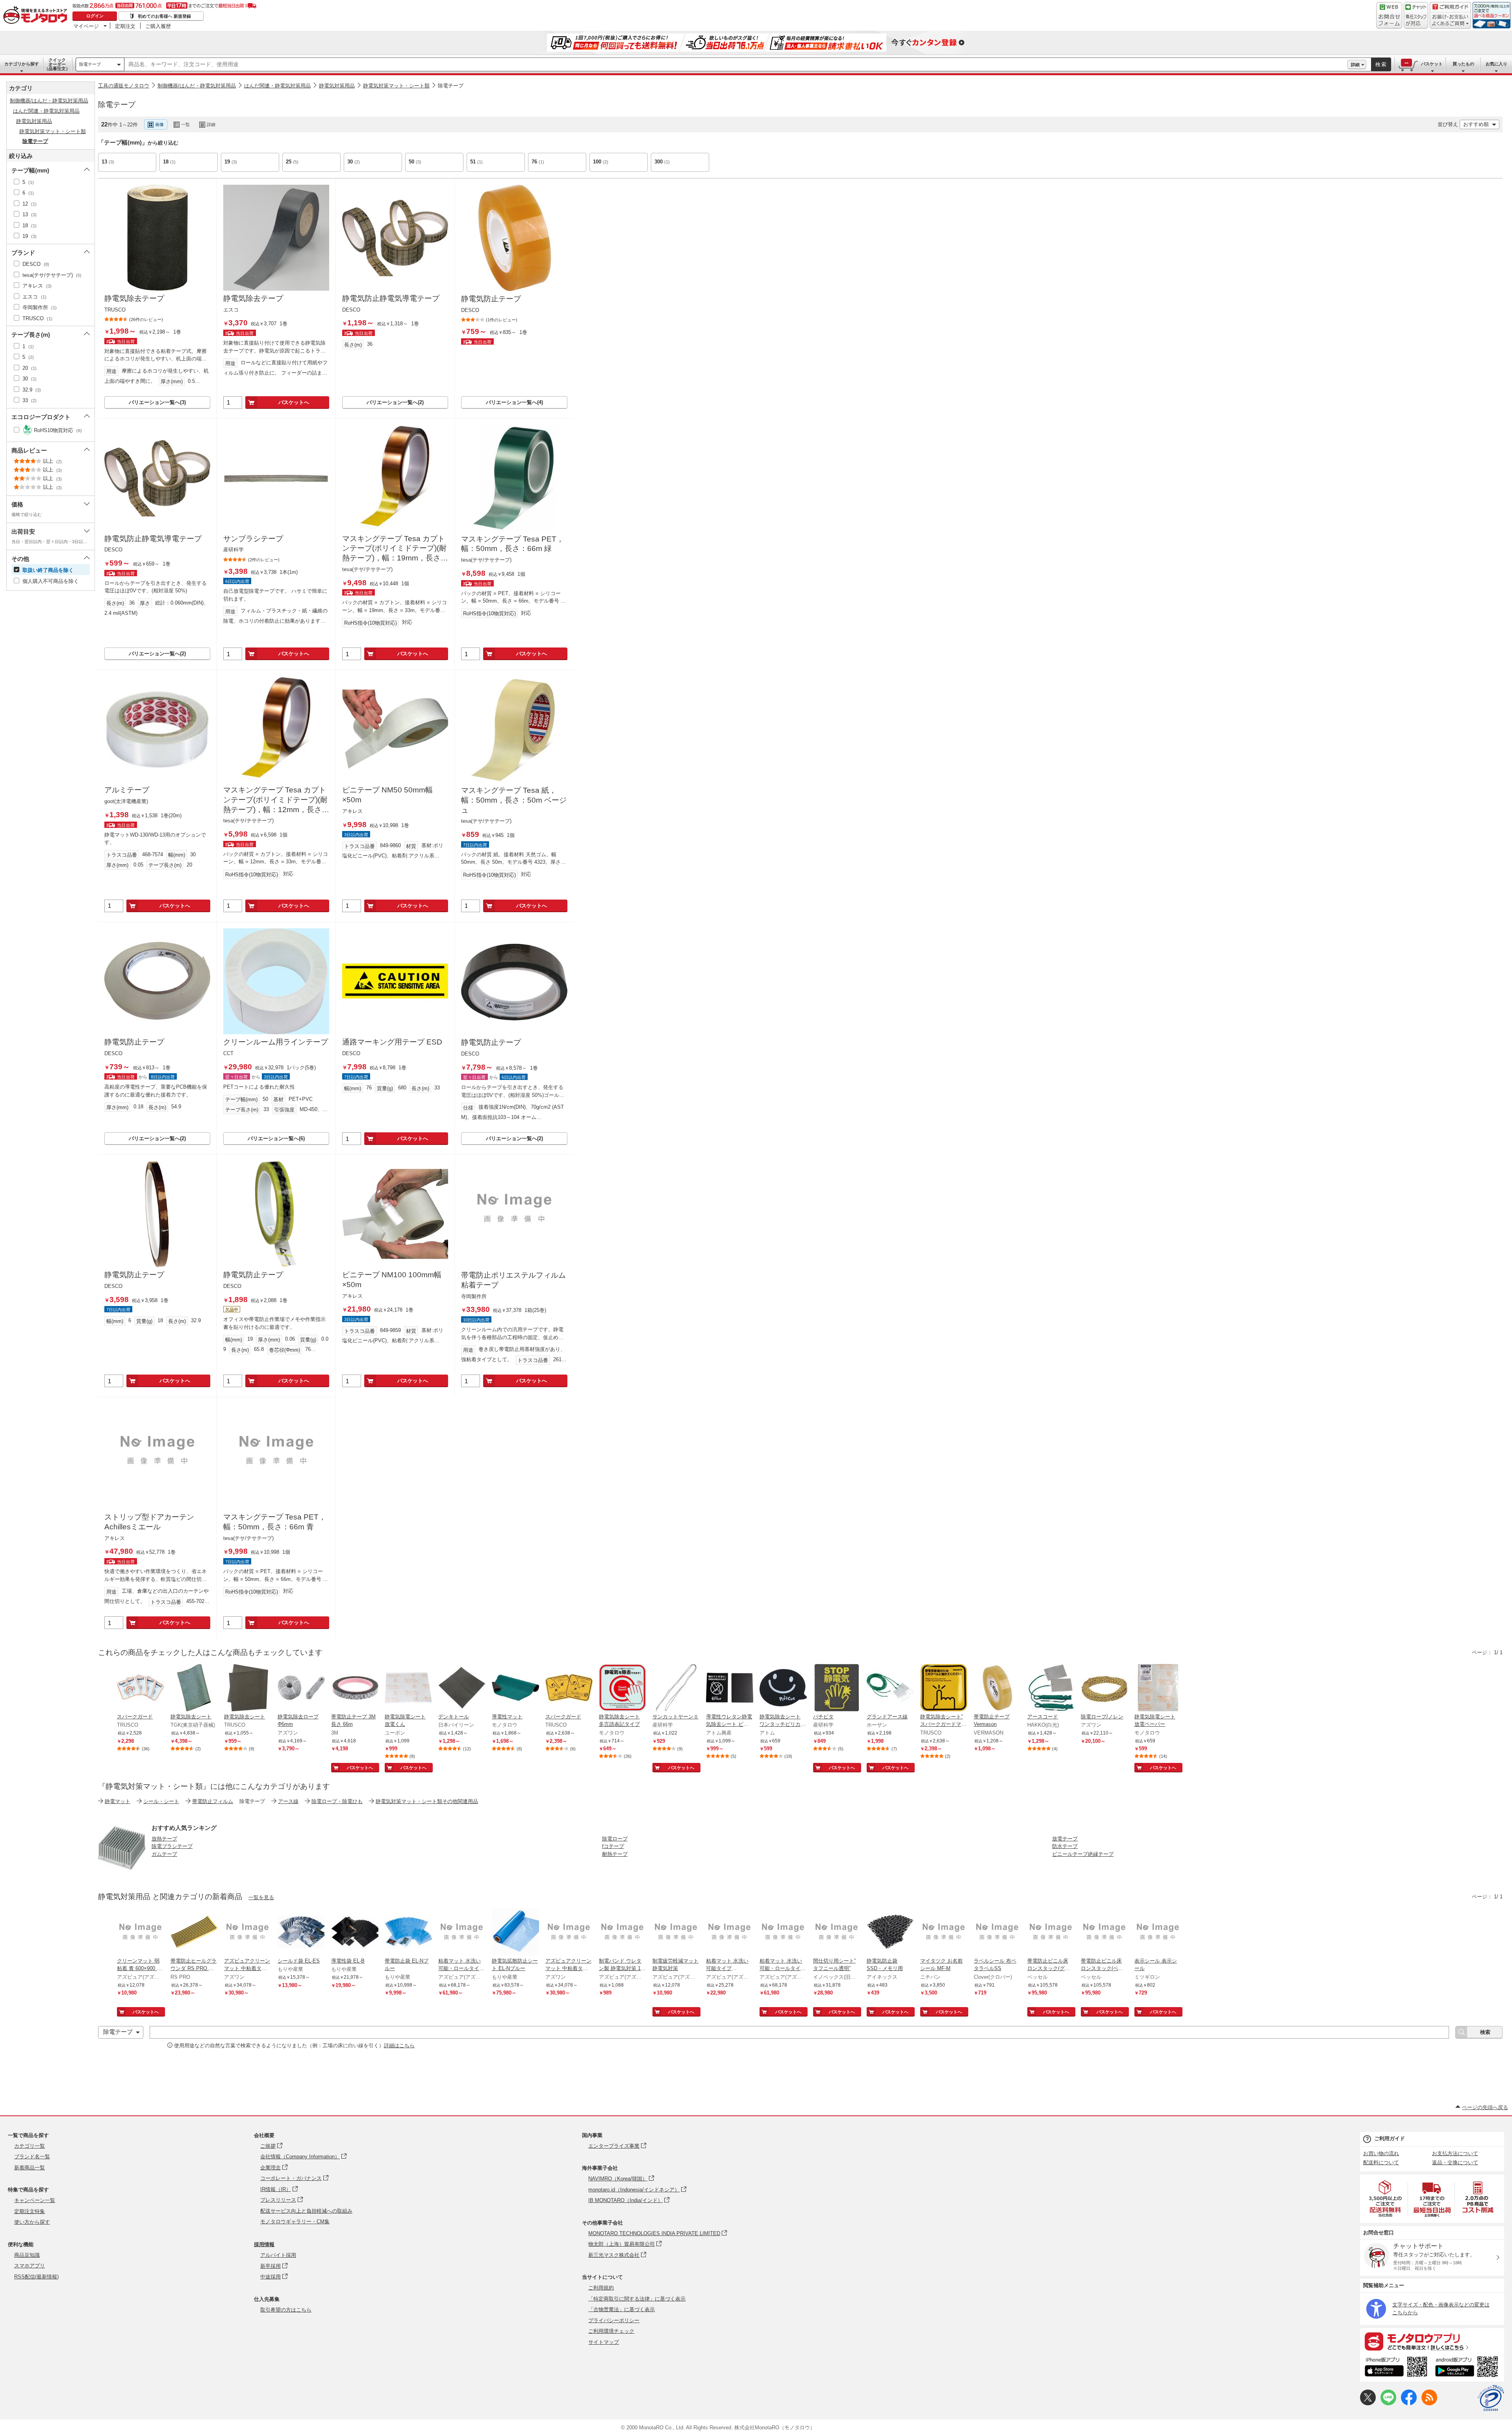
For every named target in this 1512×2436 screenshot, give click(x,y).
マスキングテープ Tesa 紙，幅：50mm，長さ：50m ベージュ (514, 800)
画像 (159, 124)
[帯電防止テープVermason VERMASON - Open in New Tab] (997, 1688)
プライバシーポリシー (614, 2320)
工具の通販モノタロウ (124, 86)
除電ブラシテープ (172, 1846)
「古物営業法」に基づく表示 (622, 2309)
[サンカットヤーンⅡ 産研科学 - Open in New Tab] (676, 1688)
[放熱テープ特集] (122, 1869)
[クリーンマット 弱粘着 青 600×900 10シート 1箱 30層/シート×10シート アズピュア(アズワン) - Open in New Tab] (141, 1933)
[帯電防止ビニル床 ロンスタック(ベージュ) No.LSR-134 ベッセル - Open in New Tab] (1104, 1933)
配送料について (1381, 2162)
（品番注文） (57, 64)
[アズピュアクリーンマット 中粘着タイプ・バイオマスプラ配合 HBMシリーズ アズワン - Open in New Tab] (248, 1933)
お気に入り (1496, 64)
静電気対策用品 (337, 86)
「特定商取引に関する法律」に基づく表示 (637, 2299)
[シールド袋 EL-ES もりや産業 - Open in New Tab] (301, 1933)
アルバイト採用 (278, 2255)
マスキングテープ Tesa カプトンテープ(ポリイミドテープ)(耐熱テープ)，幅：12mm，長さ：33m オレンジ (276, 800)
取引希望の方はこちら (286, 2310)
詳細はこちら (399, 2045)
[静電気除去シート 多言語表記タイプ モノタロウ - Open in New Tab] (623, 1688)
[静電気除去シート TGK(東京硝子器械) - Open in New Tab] (194, 1688)
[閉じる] (314, 118)
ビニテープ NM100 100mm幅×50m (392, 1280)
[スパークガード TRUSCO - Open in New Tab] (141, 1688)
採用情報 (264, 2244)
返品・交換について (1455, 2162)
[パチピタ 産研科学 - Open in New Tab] (837, 1688)
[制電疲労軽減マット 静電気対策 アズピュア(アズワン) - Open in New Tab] (676, 1933)
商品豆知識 (27, 2255)
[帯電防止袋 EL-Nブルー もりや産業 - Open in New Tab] (408, 1933)
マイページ (86, 26)
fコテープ (613, 1846)
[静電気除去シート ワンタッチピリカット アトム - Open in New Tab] (783, 1688)
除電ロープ (615, 1839)
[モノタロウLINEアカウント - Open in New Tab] (1388, 2404)
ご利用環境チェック (611, 2331)
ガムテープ (164, 1854)
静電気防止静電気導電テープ (391, 298)
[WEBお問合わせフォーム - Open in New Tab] (1389, 15)
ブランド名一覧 (32, 2157)
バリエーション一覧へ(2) (395, 402)
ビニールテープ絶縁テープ (1083, 1854)
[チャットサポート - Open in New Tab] (1416, 15)
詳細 (1355, 65)
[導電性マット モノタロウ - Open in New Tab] (515, 1688)
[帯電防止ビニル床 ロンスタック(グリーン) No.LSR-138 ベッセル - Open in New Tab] (1051, 1933)
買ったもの (1463, 64)
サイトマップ (604, 2342)
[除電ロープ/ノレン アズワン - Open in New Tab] (1104, 1688)
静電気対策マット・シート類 (396, 86)
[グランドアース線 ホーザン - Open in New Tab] (890, 1688)
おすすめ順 (1476, 124)
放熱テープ (164, 1839)
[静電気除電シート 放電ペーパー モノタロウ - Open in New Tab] (1158, 1688)
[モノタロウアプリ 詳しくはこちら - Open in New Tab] (1432, 2341)
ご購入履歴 (158, 26)
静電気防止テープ (491, 299)
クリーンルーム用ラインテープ (276, 1042)
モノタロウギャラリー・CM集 (295, 2222)
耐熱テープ (615, 1854)
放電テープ (1065, 1839)
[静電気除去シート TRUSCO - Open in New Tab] (248, 1688)
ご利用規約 (601, 2288)
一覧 (185, 124)
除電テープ (90, 64)
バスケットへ (294, 402)
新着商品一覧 (30, 2168)
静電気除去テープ (134, 298)
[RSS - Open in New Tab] (1429, 2404)
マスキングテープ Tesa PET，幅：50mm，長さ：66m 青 (275, 1522)
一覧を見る (261, 1897)
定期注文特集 (30, 2211)
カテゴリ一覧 (30, 2146)
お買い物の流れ (1381, 2153)
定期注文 (125, 26)
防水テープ (1065, 1846)
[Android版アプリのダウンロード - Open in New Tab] (1468, 2368)
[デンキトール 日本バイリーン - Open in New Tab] (462, 1688)
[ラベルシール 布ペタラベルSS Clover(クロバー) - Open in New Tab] (997, 1933)
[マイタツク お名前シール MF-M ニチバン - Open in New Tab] (944, 1933)
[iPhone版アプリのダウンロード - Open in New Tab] (1396, 2368)
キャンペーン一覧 (35, 2200)
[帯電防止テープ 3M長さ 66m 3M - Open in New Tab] (355, 1688)
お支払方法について (1455, 2153)
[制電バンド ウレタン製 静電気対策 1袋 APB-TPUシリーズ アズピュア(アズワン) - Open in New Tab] (623, 1933)
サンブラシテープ (253, 539)
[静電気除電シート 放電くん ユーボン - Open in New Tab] (408, 1688)
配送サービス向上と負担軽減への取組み (306, 2211)
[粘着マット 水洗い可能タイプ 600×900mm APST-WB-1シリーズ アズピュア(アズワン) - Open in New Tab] (730, 1933)
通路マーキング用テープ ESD (392, 1042)
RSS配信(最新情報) (36, 2277)
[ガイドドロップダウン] (1450, 21)
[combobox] (736, 65)
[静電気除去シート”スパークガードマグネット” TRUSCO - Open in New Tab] (944, 1688)
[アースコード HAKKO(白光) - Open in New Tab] (1051, 1688)
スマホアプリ (30, 2266)
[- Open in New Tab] (1386, 2199)
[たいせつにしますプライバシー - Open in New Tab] (1491, 2398)
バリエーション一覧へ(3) (157, 402)
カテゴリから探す (22, 64)
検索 (1381, 64)
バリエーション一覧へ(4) (514, 402)
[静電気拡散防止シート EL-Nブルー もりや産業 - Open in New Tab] (515, 1933)
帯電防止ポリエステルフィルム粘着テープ (513, 1280)
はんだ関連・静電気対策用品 (277, 86)
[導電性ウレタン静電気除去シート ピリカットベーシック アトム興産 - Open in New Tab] (730, 1688)
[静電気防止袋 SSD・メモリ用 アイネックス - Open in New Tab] (890, 1933)
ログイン (95, 16)
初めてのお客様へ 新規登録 (164, 16)
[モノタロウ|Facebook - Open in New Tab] (1409, 2404)
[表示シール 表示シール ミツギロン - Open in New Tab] (1158, 1933)
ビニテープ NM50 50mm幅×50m (387, 795)
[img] (37, 16)
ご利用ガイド (1390, 2138)
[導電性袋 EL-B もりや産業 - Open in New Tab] (355, 1933)
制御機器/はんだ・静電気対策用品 (197, 86)
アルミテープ (127, 790)
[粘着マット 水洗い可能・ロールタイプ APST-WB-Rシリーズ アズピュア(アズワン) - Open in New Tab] (462, 1933)
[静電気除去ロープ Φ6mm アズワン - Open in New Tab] (301, 1688)
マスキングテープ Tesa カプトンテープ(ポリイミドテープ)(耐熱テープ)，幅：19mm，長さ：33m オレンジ (395, 549)
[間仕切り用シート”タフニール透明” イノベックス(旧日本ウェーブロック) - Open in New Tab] (837, 1933)
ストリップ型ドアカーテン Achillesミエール (149, 1522)
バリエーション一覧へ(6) (276, 1138)
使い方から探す (32, 2222)
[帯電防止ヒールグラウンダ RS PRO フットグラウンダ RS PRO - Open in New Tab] (194, 1933)
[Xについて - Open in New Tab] (1368, 2404)
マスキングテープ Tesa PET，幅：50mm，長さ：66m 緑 (512, 544)
